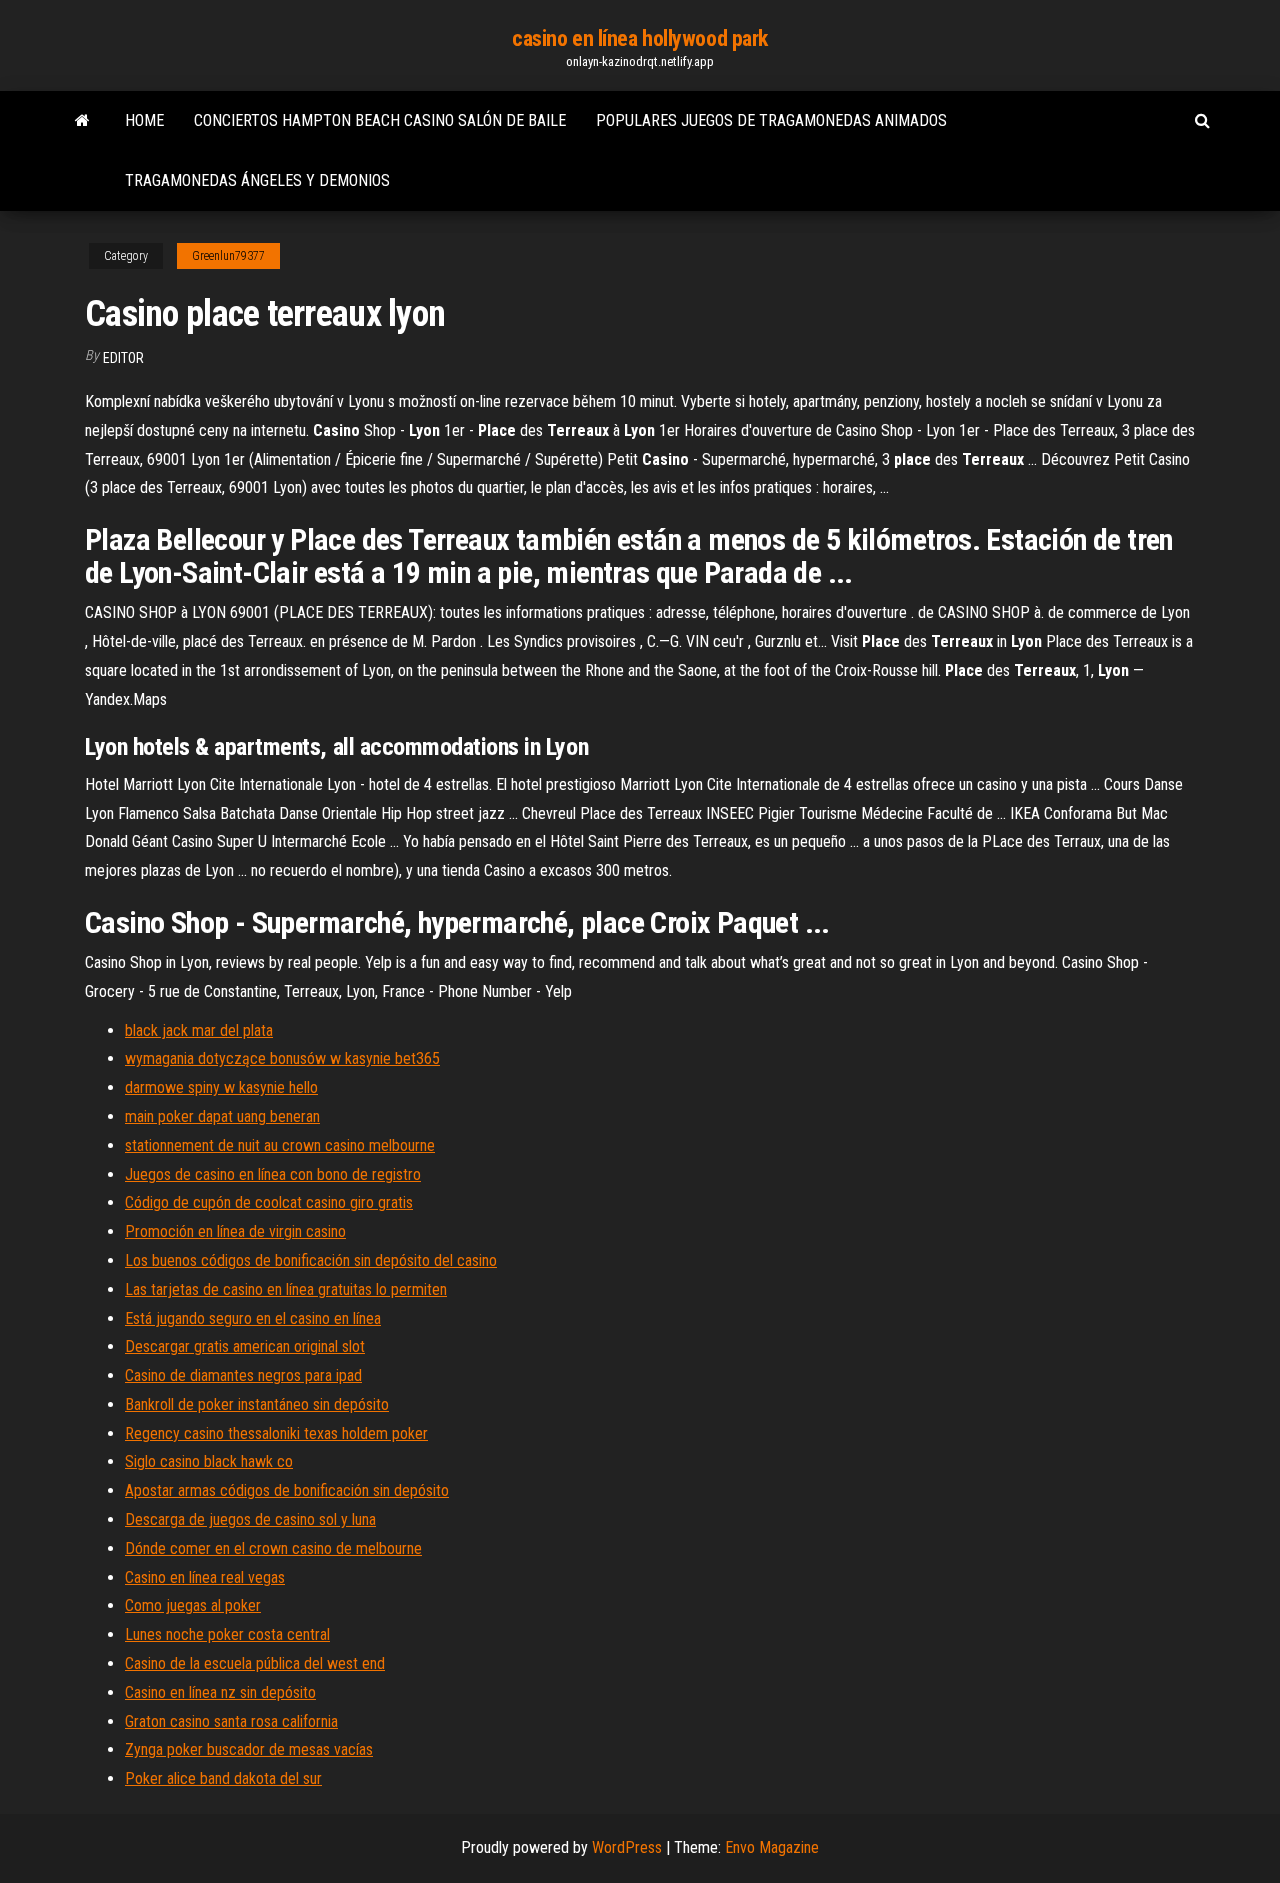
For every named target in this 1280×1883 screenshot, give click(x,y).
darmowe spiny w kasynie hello (221, 1087)
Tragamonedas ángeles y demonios (257, 180)
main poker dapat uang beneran (222, 1116)
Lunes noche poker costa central (227, 1634)
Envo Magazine (772, 1847)
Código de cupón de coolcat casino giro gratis (269, 1202)
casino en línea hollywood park (640, 38)
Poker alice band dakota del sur (223, 1778)
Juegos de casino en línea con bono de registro (273, 1174)
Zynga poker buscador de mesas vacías (249, 1749)
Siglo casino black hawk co (209, 1461)
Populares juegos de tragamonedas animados (771, 120)
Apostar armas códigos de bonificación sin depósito (287, 1490)
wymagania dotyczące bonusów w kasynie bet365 (282, 1058)
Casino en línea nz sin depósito (220, 1692)
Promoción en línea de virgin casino (235, 1231)
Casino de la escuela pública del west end (255, 1663)
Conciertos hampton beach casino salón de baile (380, 120)
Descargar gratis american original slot (245, 1346)
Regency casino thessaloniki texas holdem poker (276, 1433)
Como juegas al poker (193, 1605)
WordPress (627, 1847)
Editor (123, 358)
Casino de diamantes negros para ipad (243, 1375)
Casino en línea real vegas (205, 1577)
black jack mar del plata (199, 1030)
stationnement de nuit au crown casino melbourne (280, 1145)
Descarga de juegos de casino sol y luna (250, 1519)
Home (144, 120)
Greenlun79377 (228, 256)
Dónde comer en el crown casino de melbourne (273, 1548)
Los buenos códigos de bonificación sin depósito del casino (311, 1260)
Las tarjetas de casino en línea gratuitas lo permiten (286, 1289)
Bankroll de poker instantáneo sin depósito (257, 1404)
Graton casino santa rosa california (231, 1721)
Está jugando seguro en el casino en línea (253, 1318)
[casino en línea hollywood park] (82, 121)
